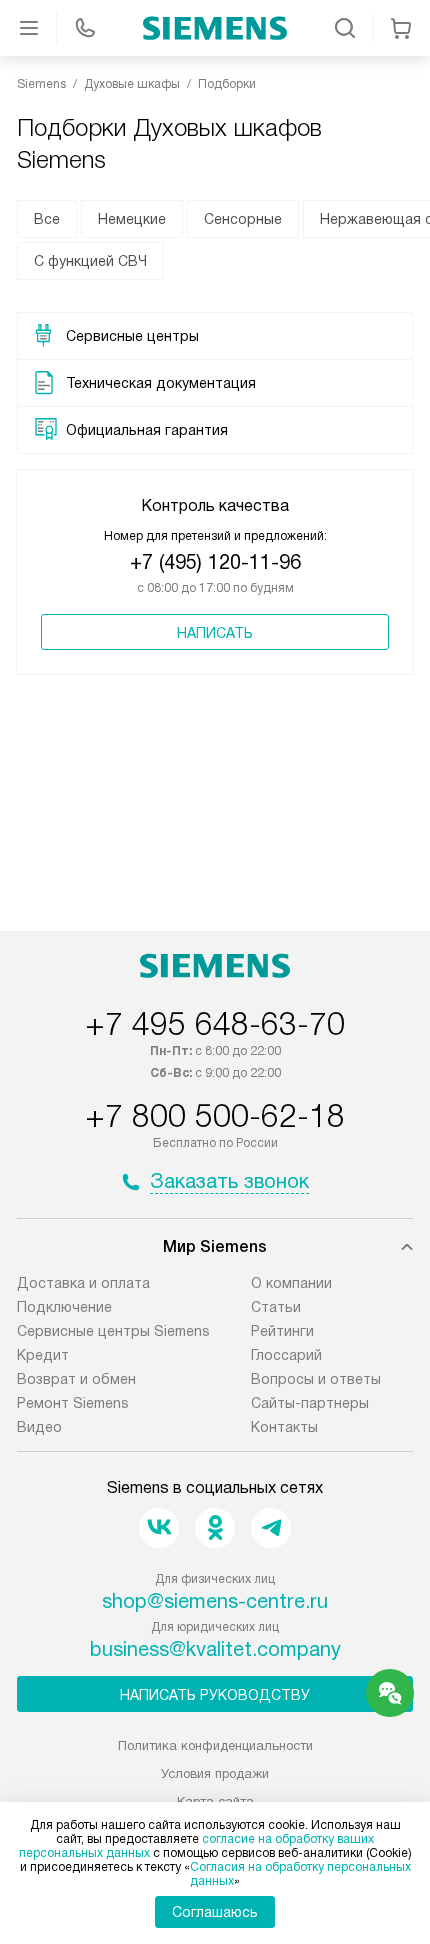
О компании (291, 1283)
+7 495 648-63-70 (215, 1024)
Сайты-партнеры (310, 1403)
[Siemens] (215, 28)
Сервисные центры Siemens (113, 1331)
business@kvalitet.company (215, 1649)
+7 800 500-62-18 (215, 1116)
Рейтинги (282, 1331)
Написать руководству (215, 1695)
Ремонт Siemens (73, 1403)
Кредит (43, 1355)
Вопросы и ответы (316, 1379)
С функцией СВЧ (90, 261)
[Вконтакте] (159, 1528)
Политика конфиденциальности (215, 1745)
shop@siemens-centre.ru (215, 1601)
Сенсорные (243, 219)
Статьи (276, 1307)
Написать (215, 633)
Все (47, 219)
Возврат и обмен (76, 1379)
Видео (39, 1427)
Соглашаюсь (215, 1912)
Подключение (64, 1307)
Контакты (284, 1427)
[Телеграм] (271, 1528)
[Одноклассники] (215, 1528)
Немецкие (132, 219)
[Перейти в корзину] (401, 28)
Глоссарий (286, 1355)
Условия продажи (215, 1773)
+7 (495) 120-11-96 (215, 562)
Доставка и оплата (83, 1283)
